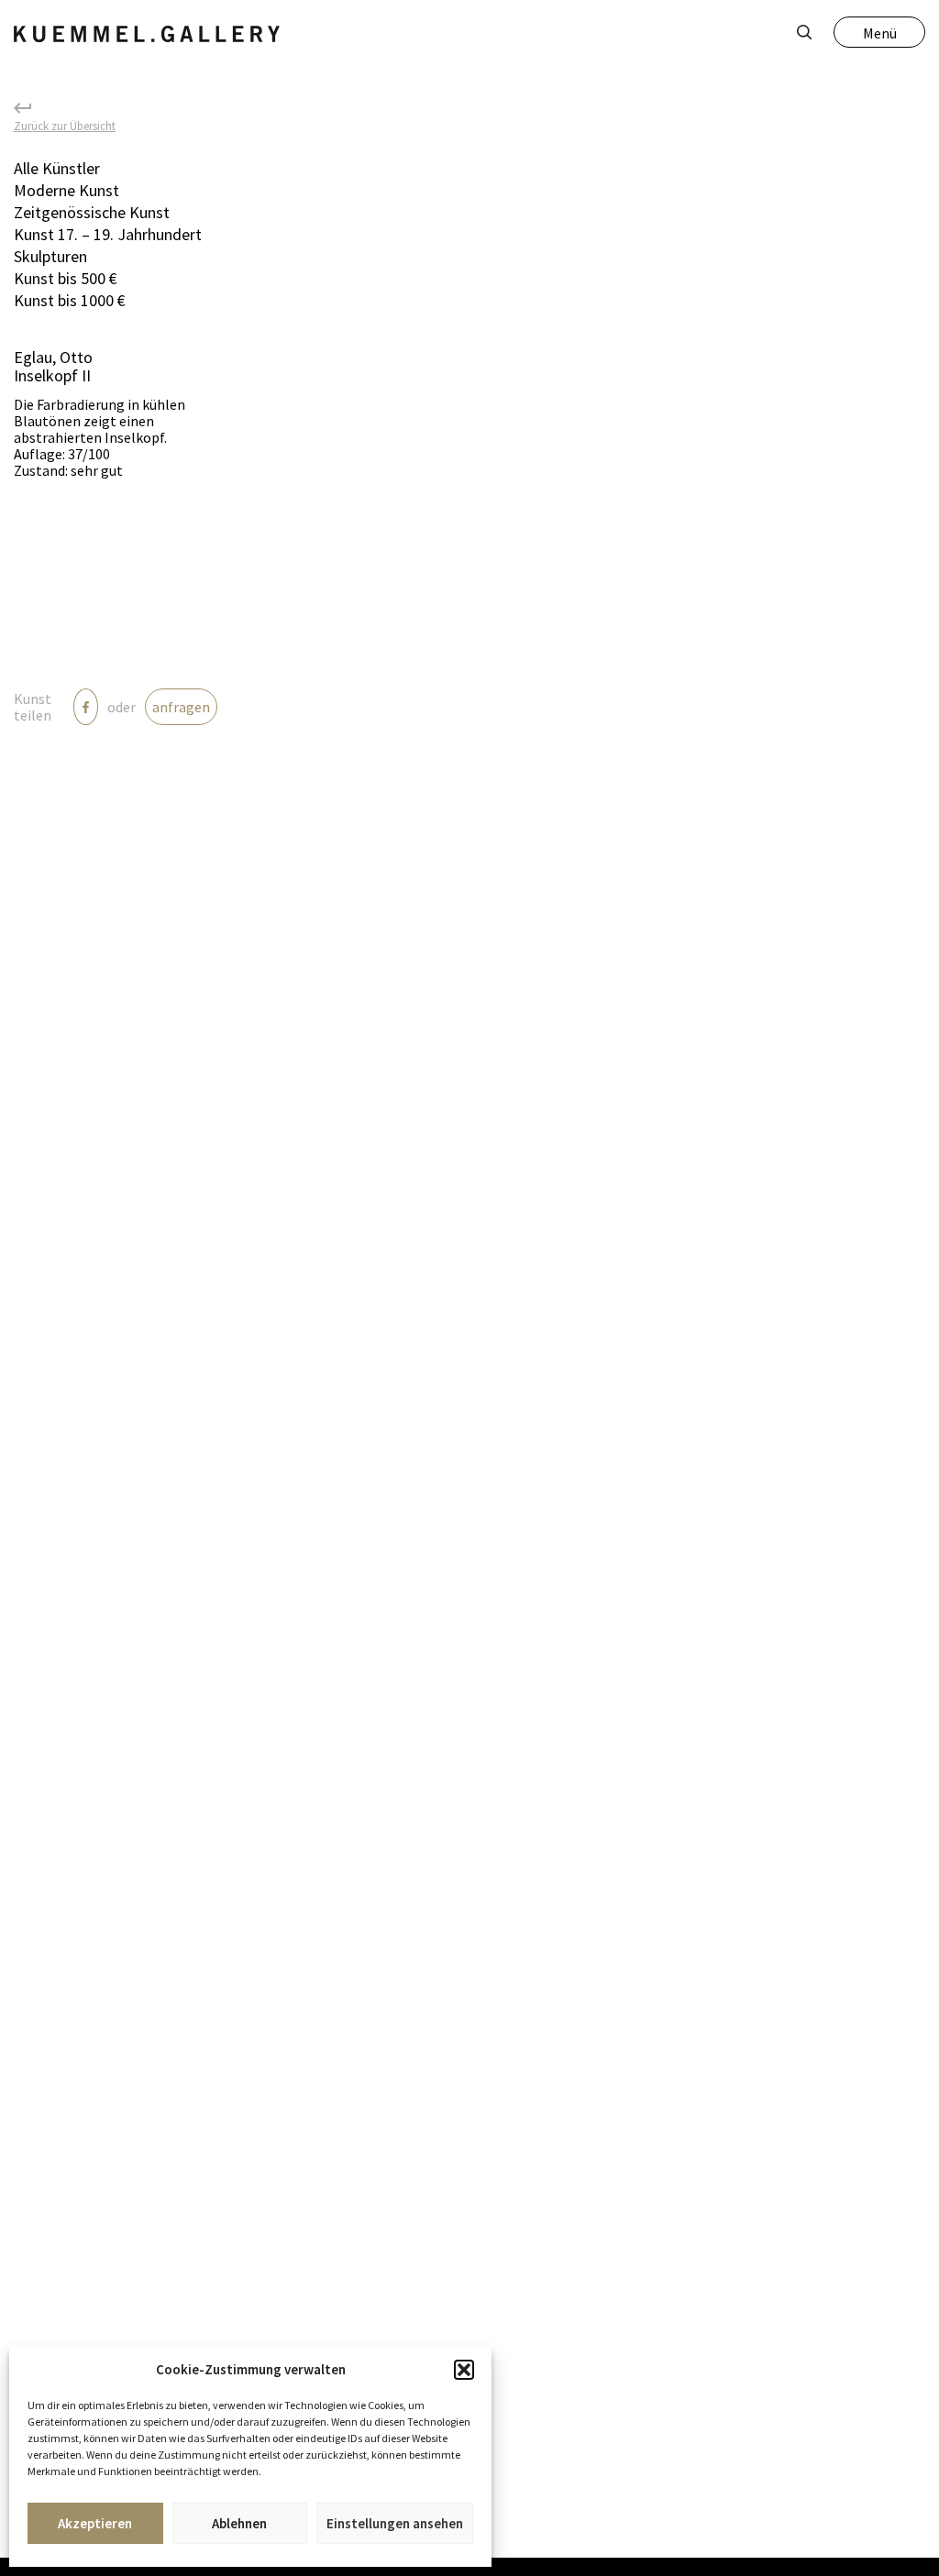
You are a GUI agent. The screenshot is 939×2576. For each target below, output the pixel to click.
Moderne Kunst (66, 190)
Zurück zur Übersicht (65, 125)
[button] (464, 2370)
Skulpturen (50, 256)
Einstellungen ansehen (395, 2523)
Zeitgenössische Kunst (92, 212)
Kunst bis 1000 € (70, 300)
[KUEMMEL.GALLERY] (147, 34)
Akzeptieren (95, 2523)
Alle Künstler (57, 168)
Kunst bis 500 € (66, 278)
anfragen (181, 707)
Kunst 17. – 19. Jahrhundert (108, 234)
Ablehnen (239, 2523)
